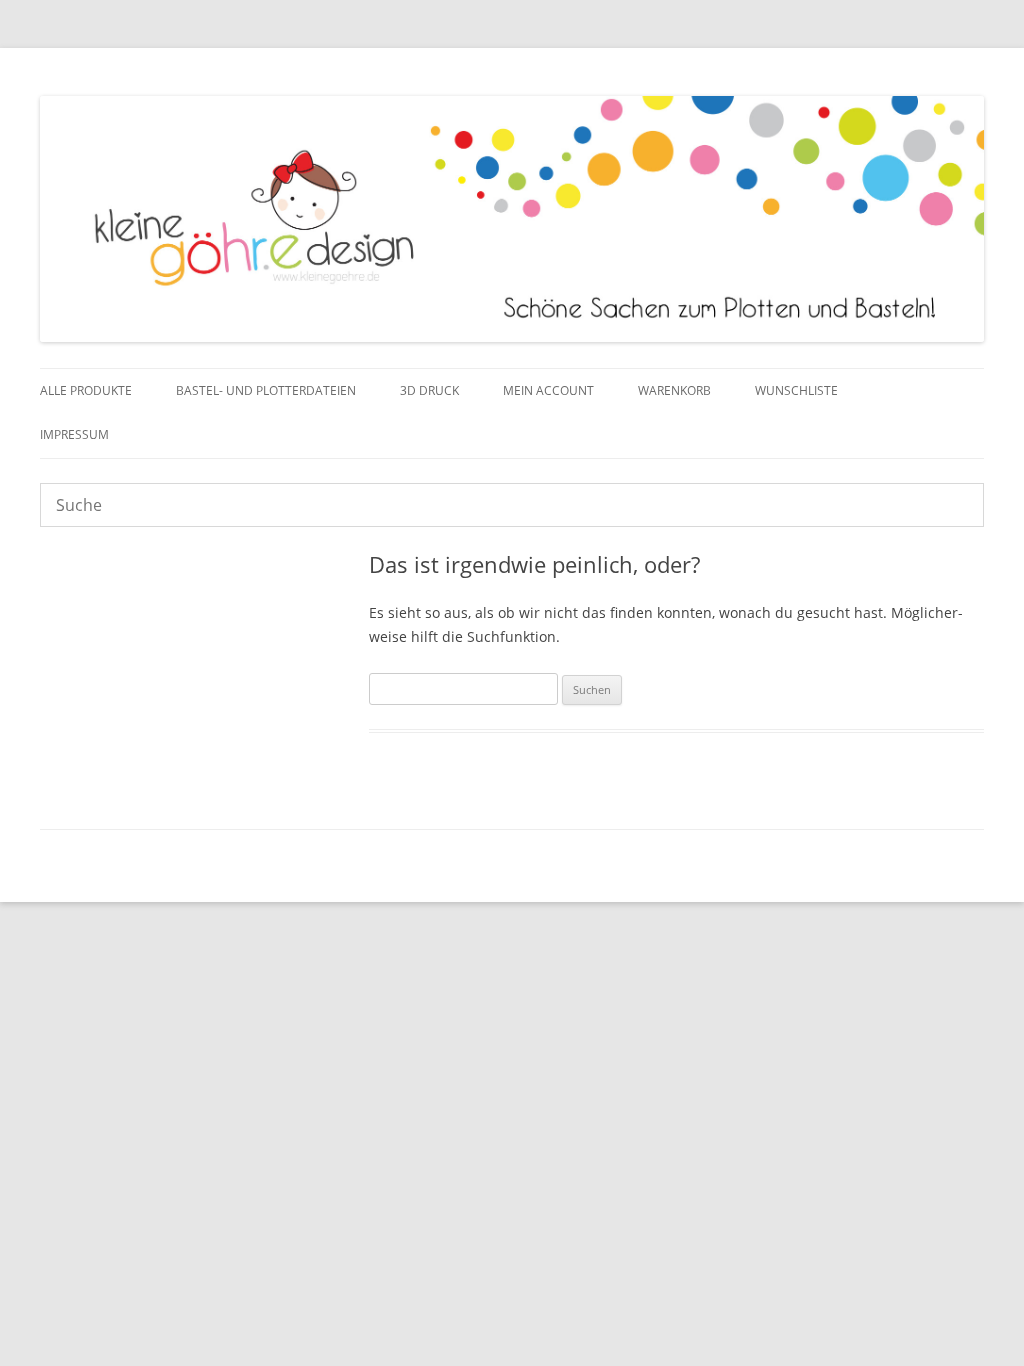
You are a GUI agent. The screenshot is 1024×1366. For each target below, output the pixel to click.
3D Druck (429, 390)
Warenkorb (674, 390)
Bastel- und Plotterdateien (266, 390)
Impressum (74, 434)
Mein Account (548, 390)
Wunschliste (796, 390)
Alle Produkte (86, 390)
